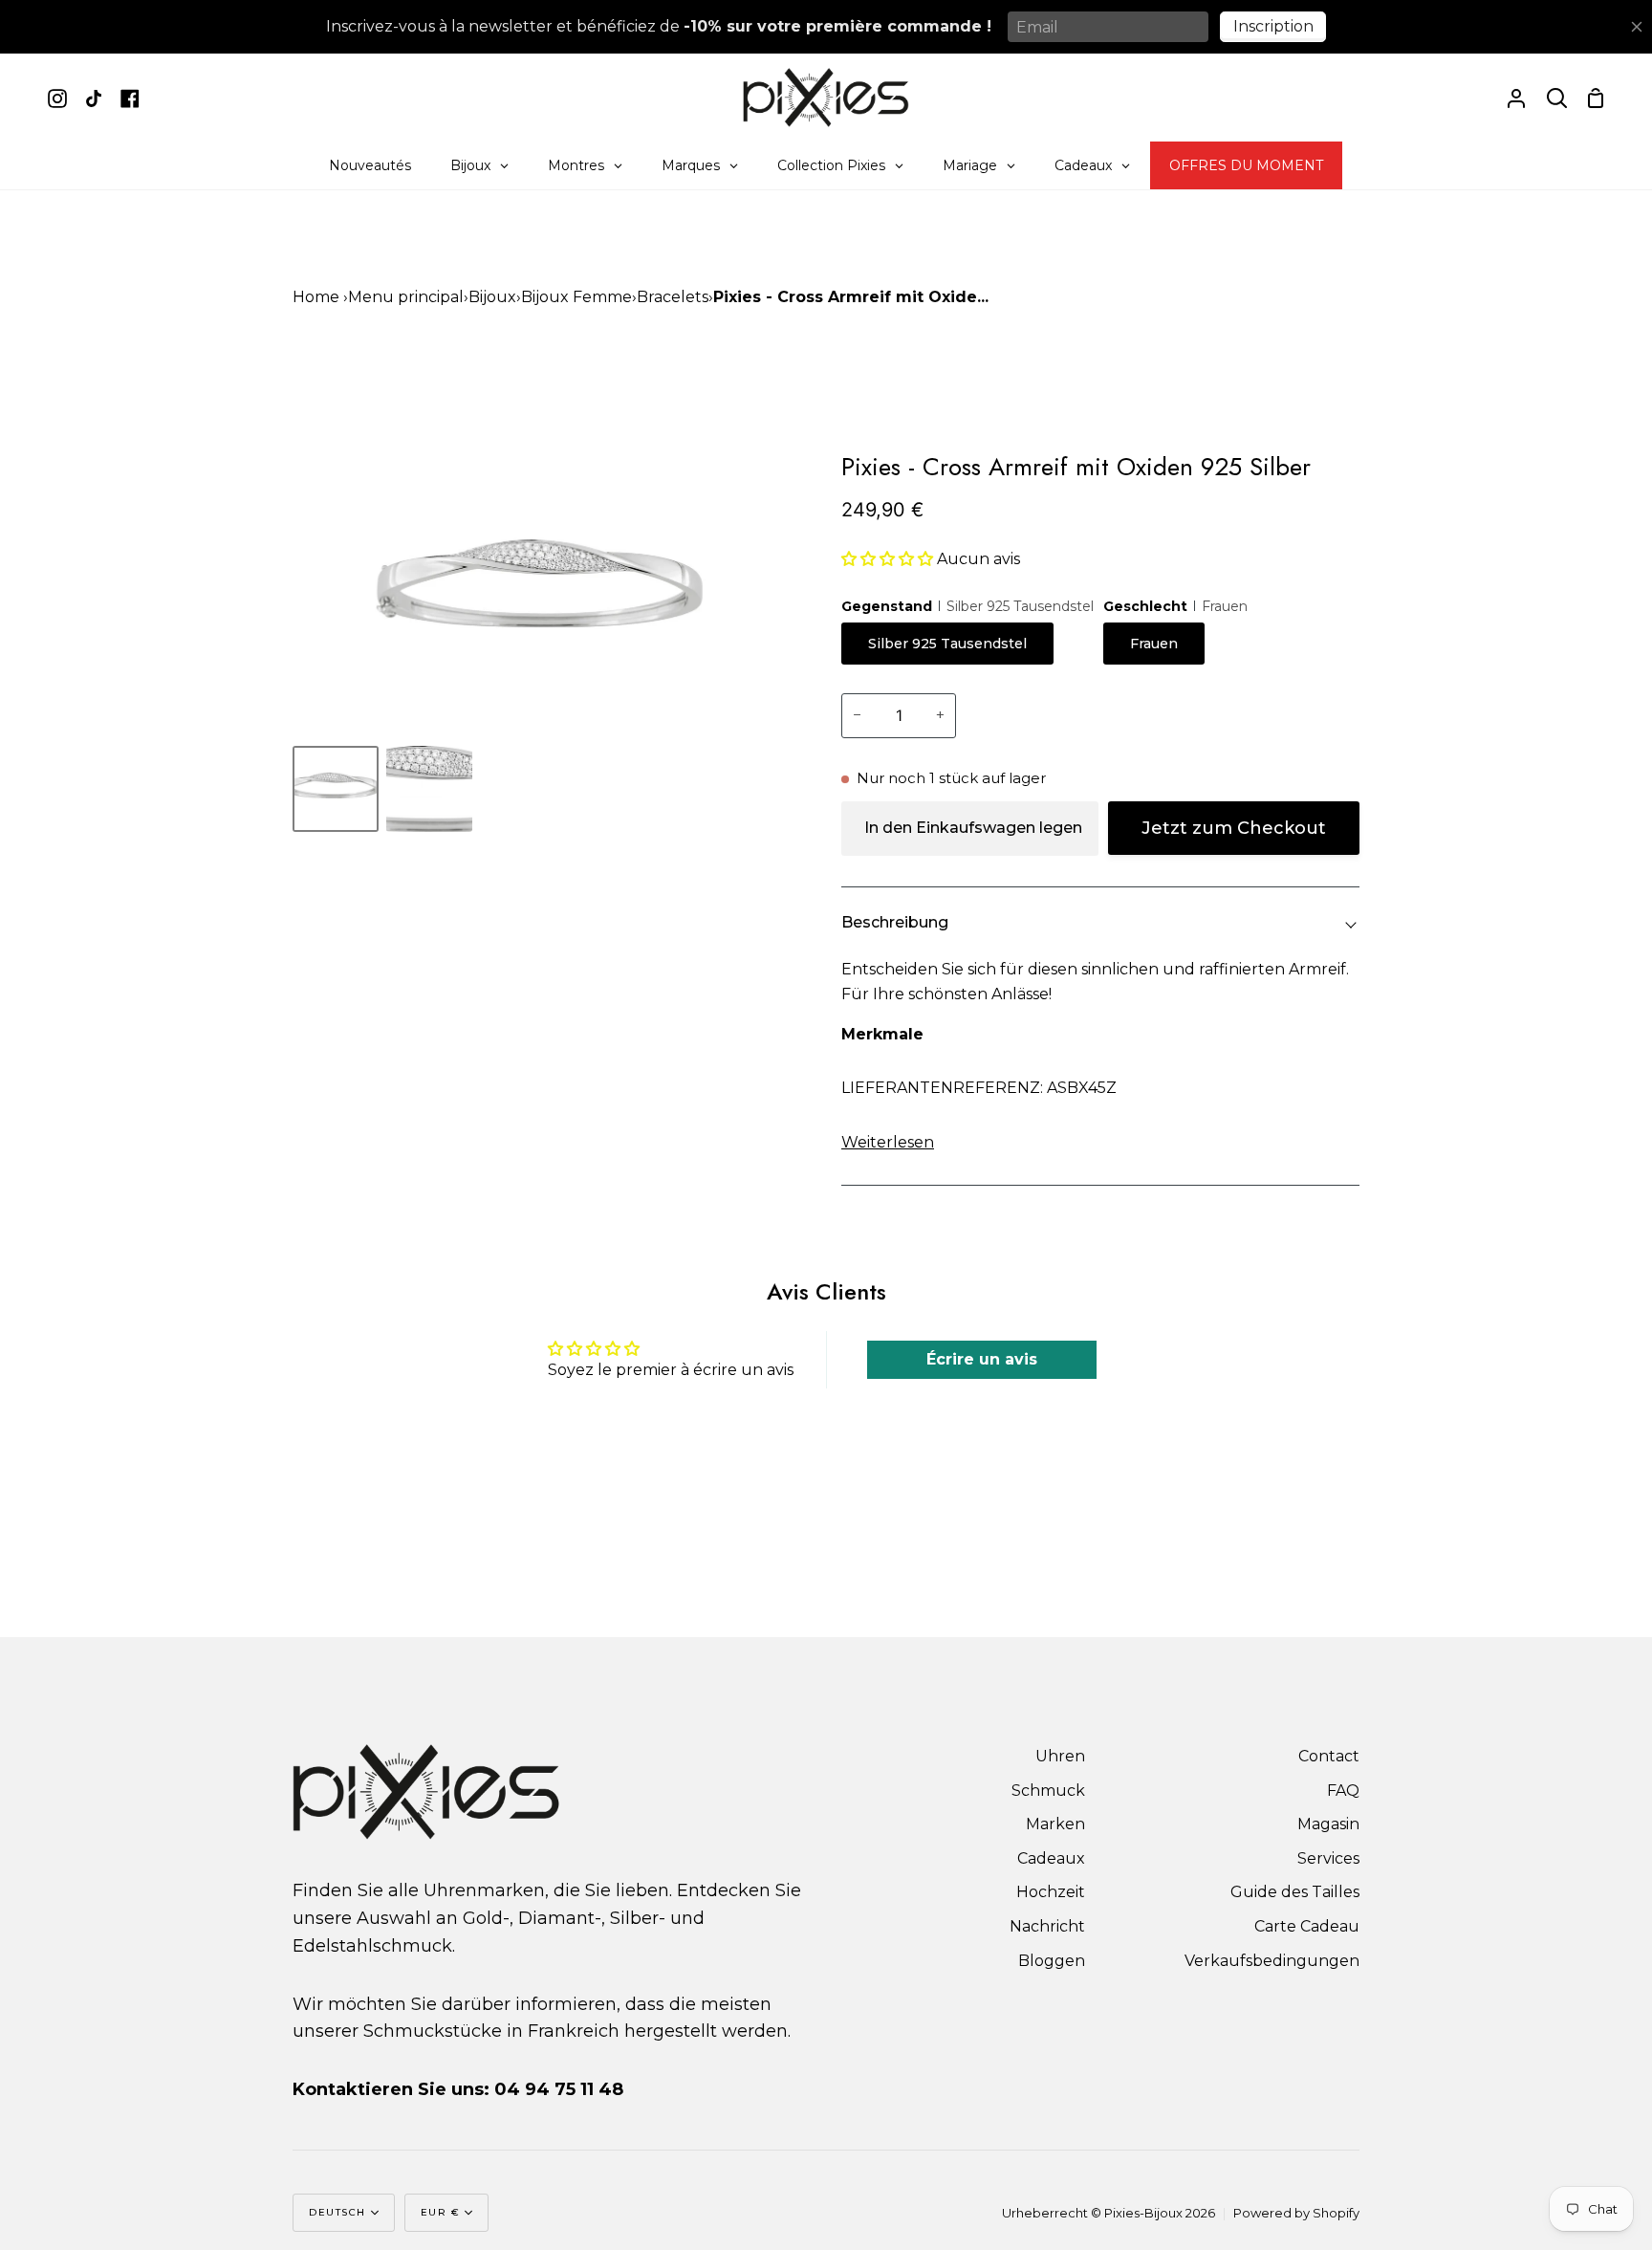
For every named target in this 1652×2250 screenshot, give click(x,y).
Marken (1055, 1824)
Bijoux (492, 297)
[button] (887, 559)
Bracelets (673, 297)
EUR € (441, 2212)
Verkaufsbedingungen (1272, 1961)
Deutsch (337, 2212)
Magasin (1328, 1824)
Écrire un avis (982, 1359)
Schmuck (1048, 1791)
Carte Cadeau (1307, 1926)
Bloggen (1052, 1961)
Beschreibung (895, 922)
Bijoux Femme (576, 297)
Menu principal (406, 297)
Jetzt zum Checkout (1234, 828)
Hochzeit (1051, 1892)
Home (316, 297)
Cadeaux (1051, 1858)
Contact (1329, 1756)
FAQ (1343, 1791)
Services (1328, 1858)
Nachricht (1047, 1926)
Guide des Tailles (1295, 1892)
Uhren (1060, 1756)
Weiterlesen (888, 1142)
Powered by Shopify (1296, 2213)
